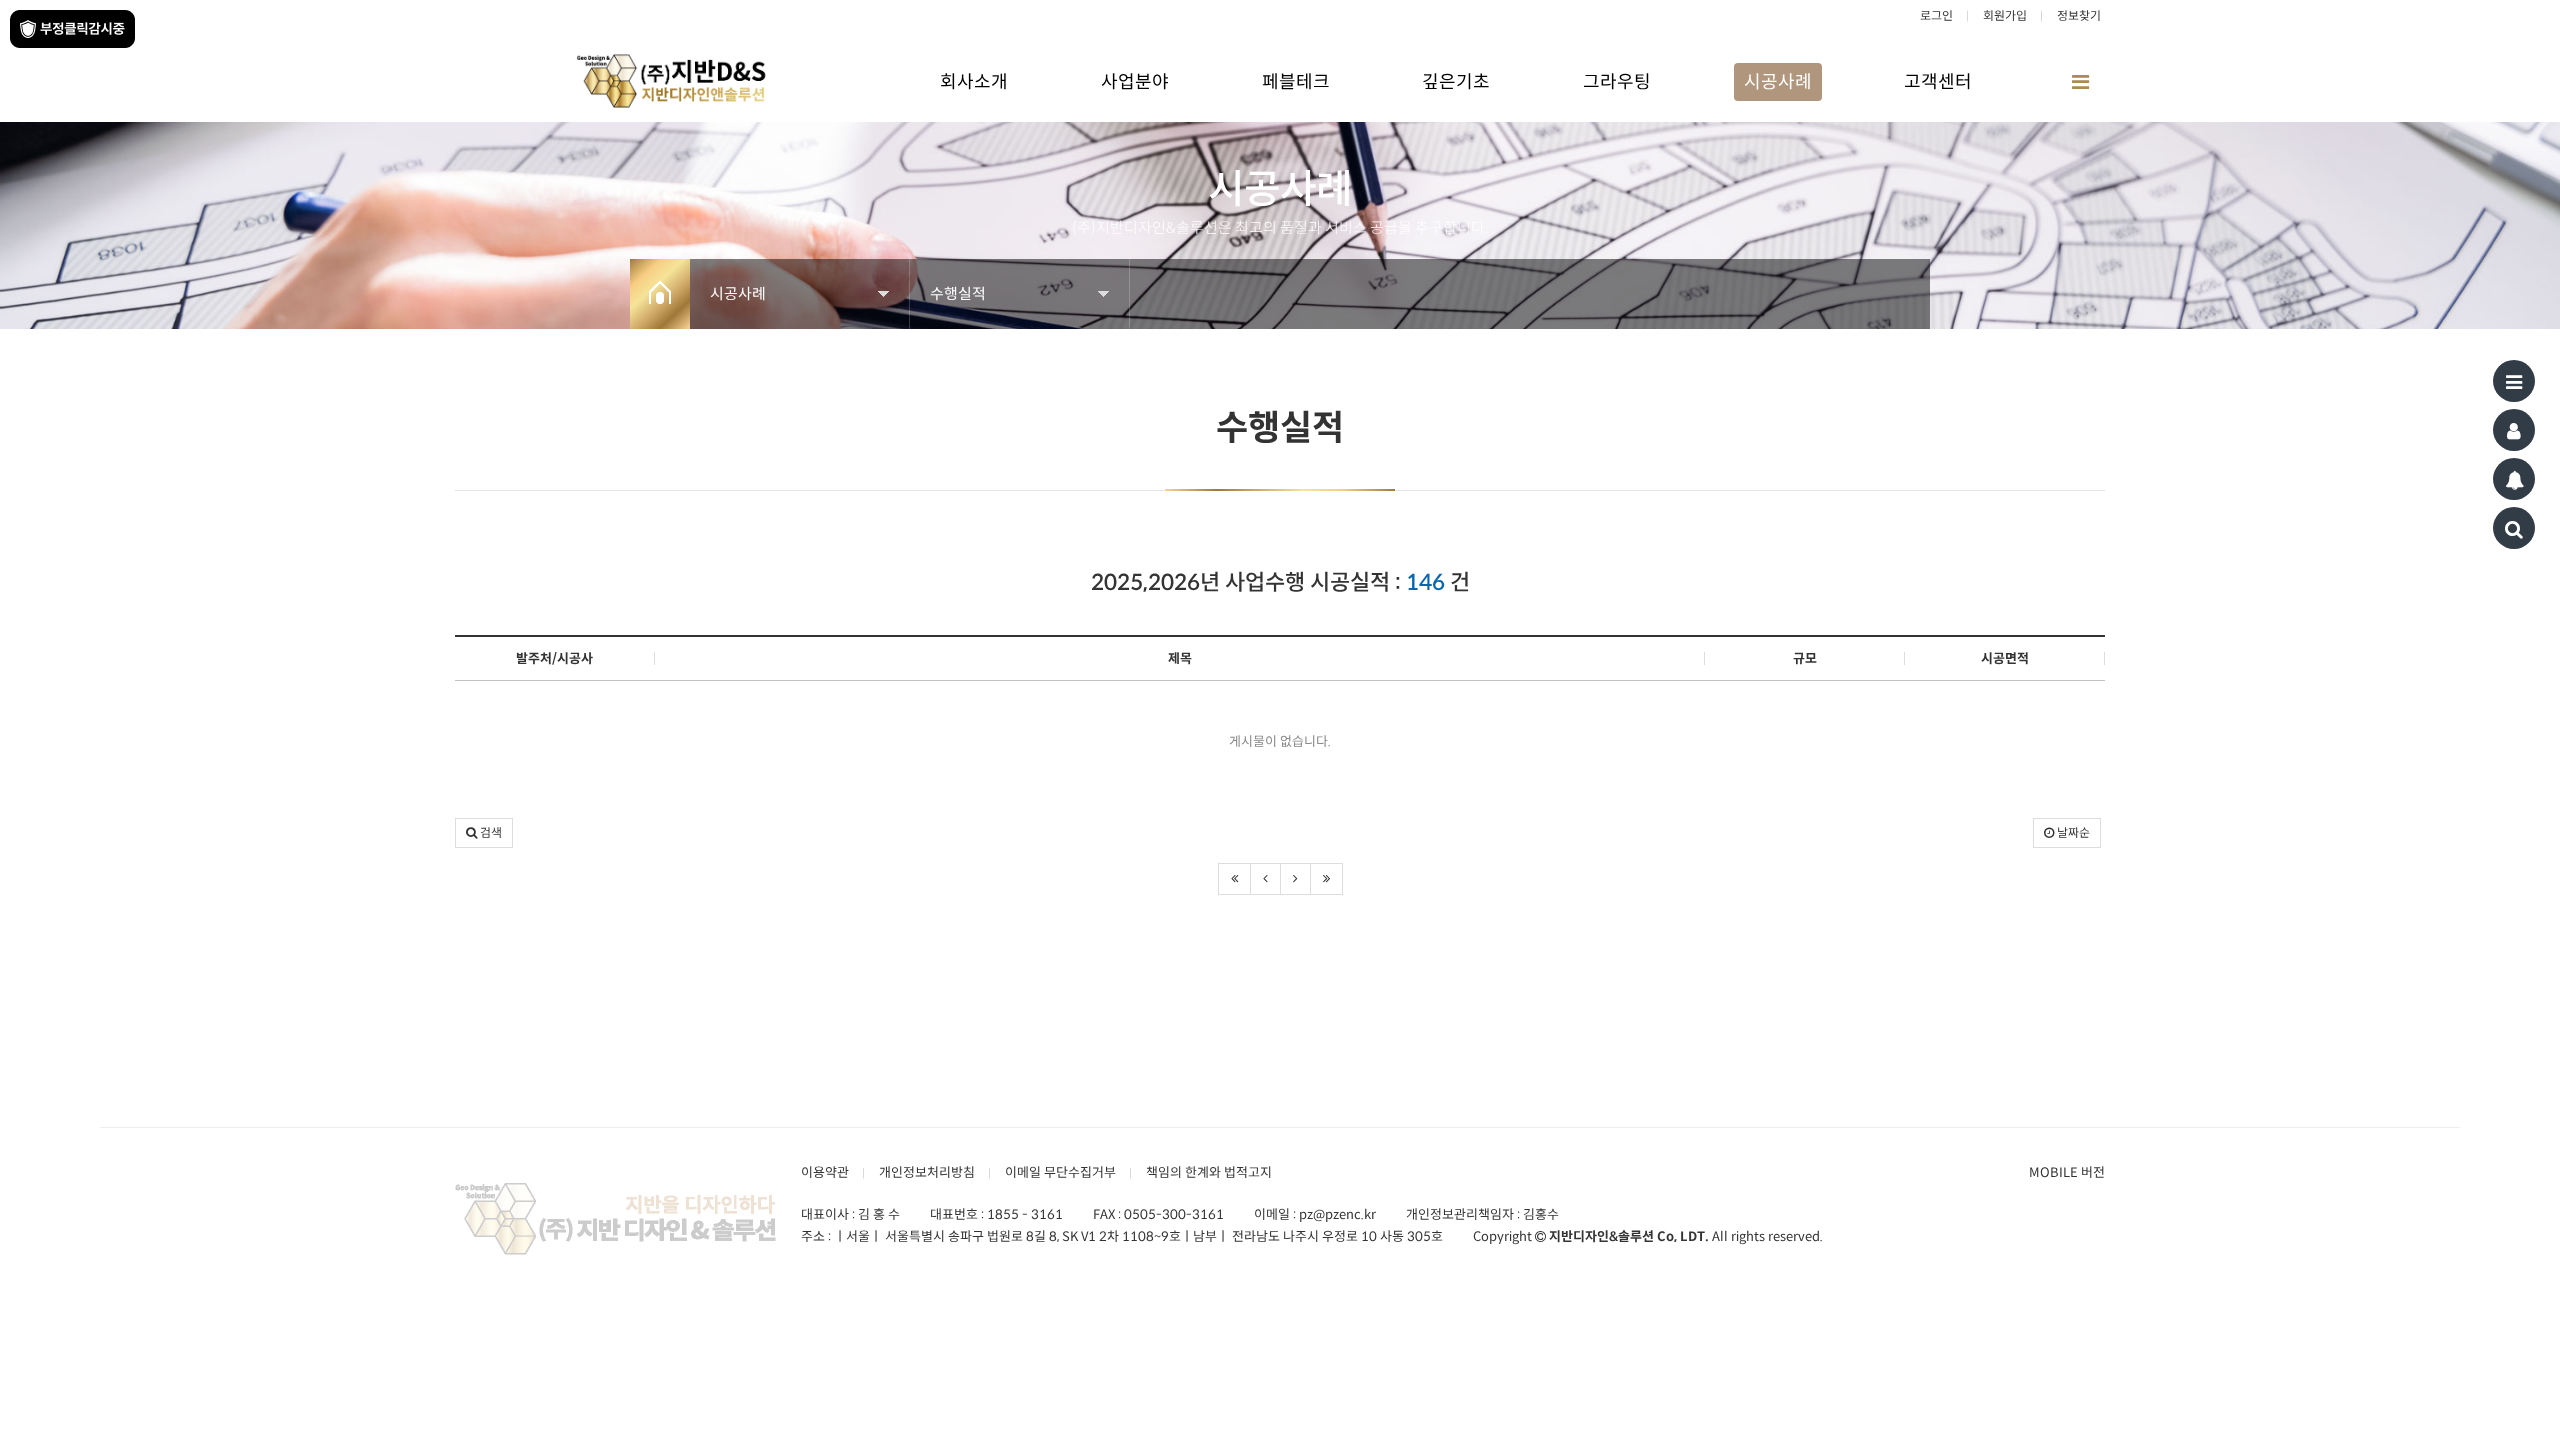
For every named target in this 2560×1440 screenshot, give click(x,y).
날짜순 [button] (2072, 832)
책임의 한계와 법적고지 (1209, 1172)
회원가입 (2005, 15)
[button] (484, 833)
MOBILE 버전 (2067, 1172)
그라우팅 (1617, 82)
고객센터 (1938, 82)
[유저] (2514, 430)
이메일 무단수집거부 (1060, 1172)
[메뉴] (2514, 381)
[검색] (2514, 528)
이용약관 (825, 1172)
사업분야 (1135, 82)
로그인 (1936, 15)
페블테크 (1296, 82)
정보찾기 (2079, 15)
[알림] (2514, 479)
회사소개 (974, 82)
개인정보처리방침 (927, 1172)
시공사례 (1778, 82)
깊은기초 (1456, 82)
